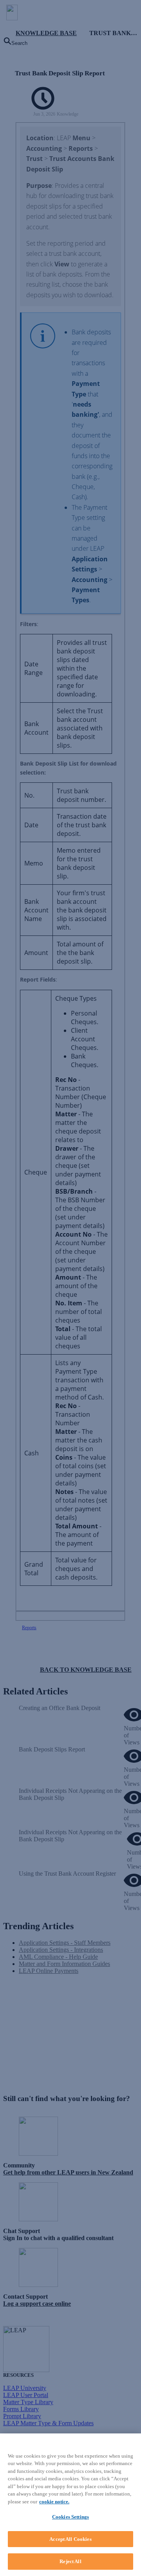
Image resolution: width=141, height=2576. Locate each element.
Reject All (70, 2561)
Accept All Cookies (70, 2539)
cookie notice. (54, 2502)
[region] (70, 2505)
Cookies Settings (70, 2517)
